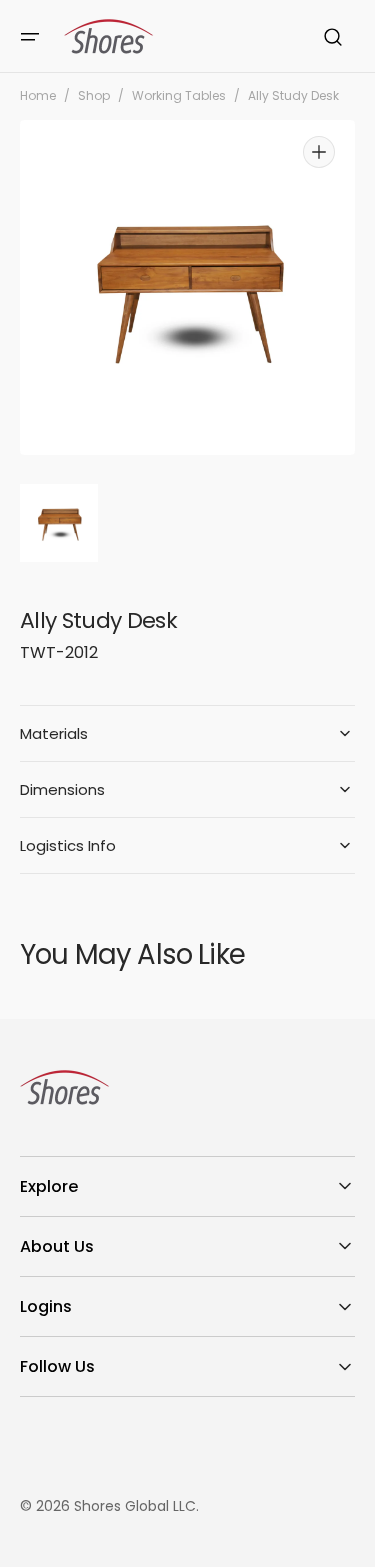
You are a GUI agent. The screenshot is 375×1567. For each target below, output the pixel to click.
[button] (30, 37)
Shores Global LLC (135, 1506)
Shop (94, 96)
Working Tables (179, 96)
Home (38, 96)
